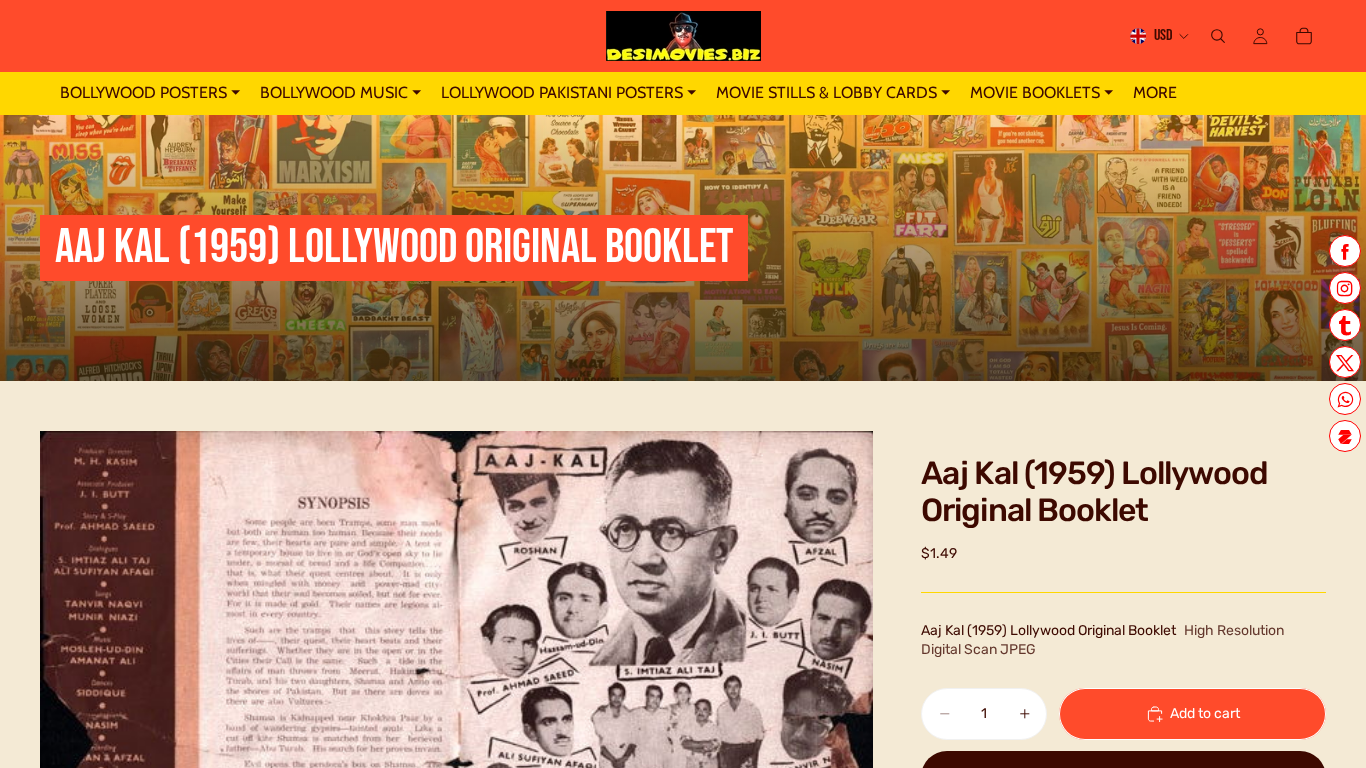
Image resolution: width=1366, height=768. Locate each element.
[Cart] (1304, 36)
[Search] (1218, 36)
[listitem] (1155, 93)
